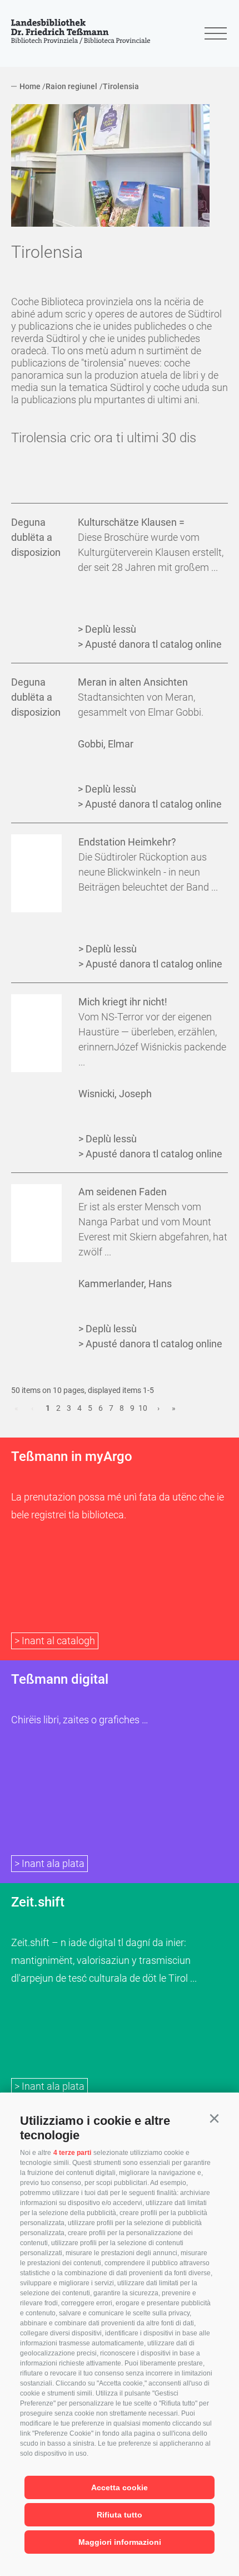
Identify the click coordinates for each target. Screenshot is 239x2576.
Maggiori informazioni (120, 2542)
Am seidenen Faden (123, 1192)
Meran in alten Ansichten (133, 682)
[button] (214, 2119)
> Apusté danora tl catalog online (150, 644)
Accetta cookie (120, 2487)
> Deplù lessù (107, 629)
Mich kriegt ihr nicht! (123, 1002)
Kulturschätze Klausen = (131, 522)
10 (143, 1408)
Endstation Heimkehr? (127, 842)
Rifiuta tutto (120, 2515)
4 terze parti (72, 2153)
